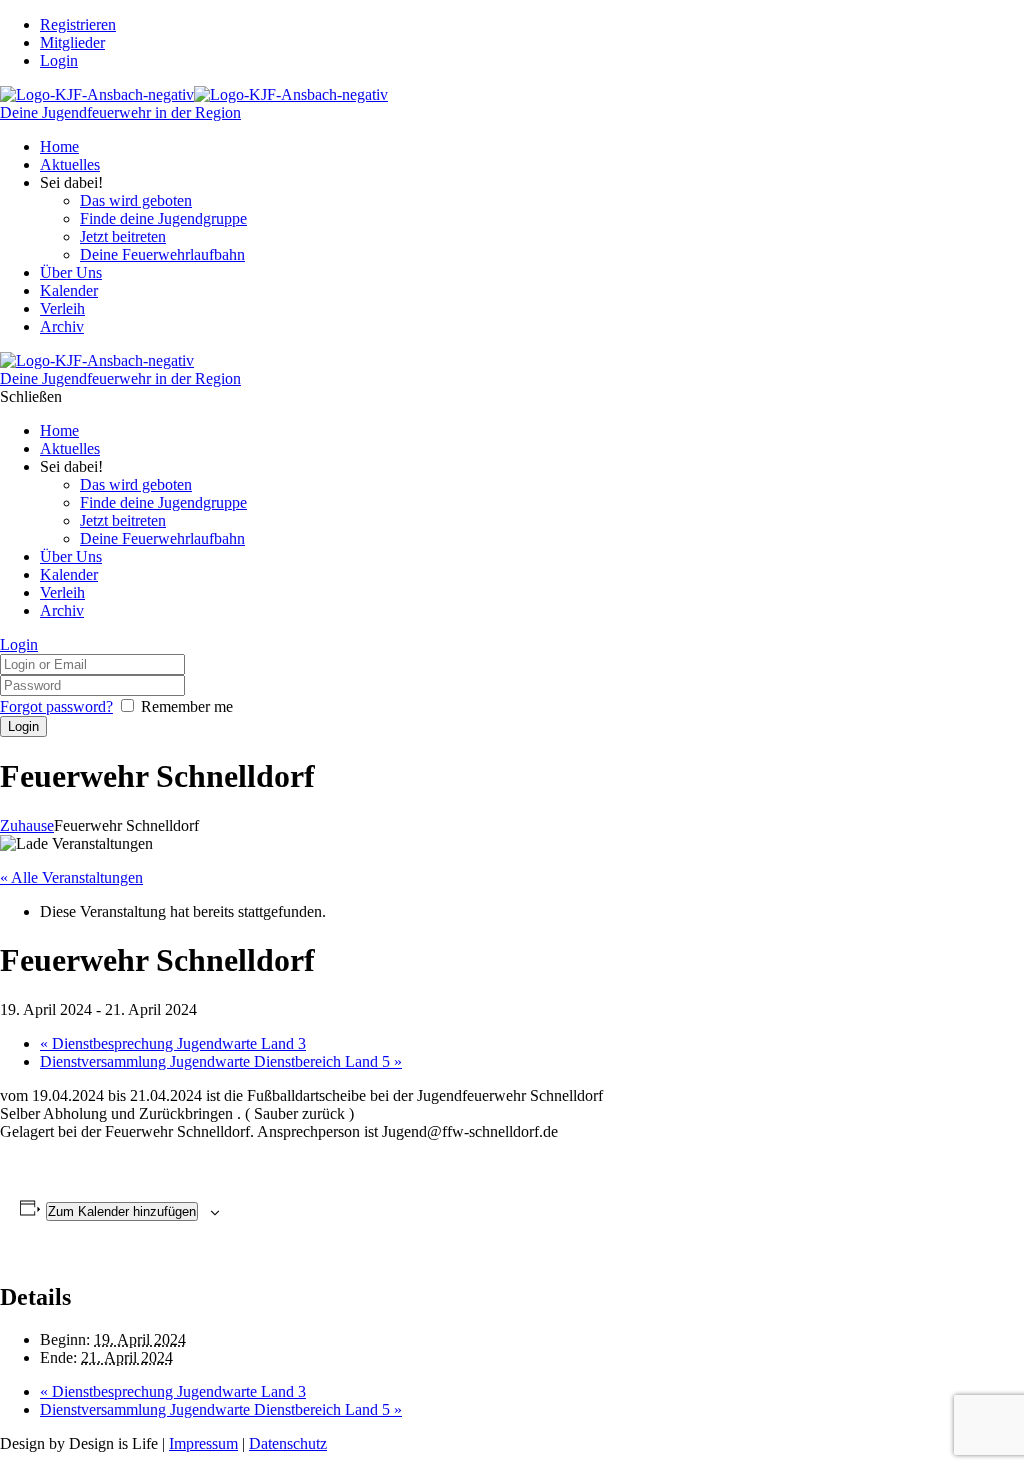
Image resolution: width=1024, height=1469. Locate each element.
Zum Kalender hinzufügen (122, 1211)
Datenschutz (288, 1443)
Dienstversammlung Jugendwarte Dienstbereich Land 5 (221, 1061)
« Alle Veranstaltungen (71, 877)
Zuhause (27, 825)
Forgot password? (56, 706)
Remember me (187, 706)
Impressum (203, 1443)
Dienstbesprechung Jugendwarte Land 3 (173, 1043)
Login (59, 60)
